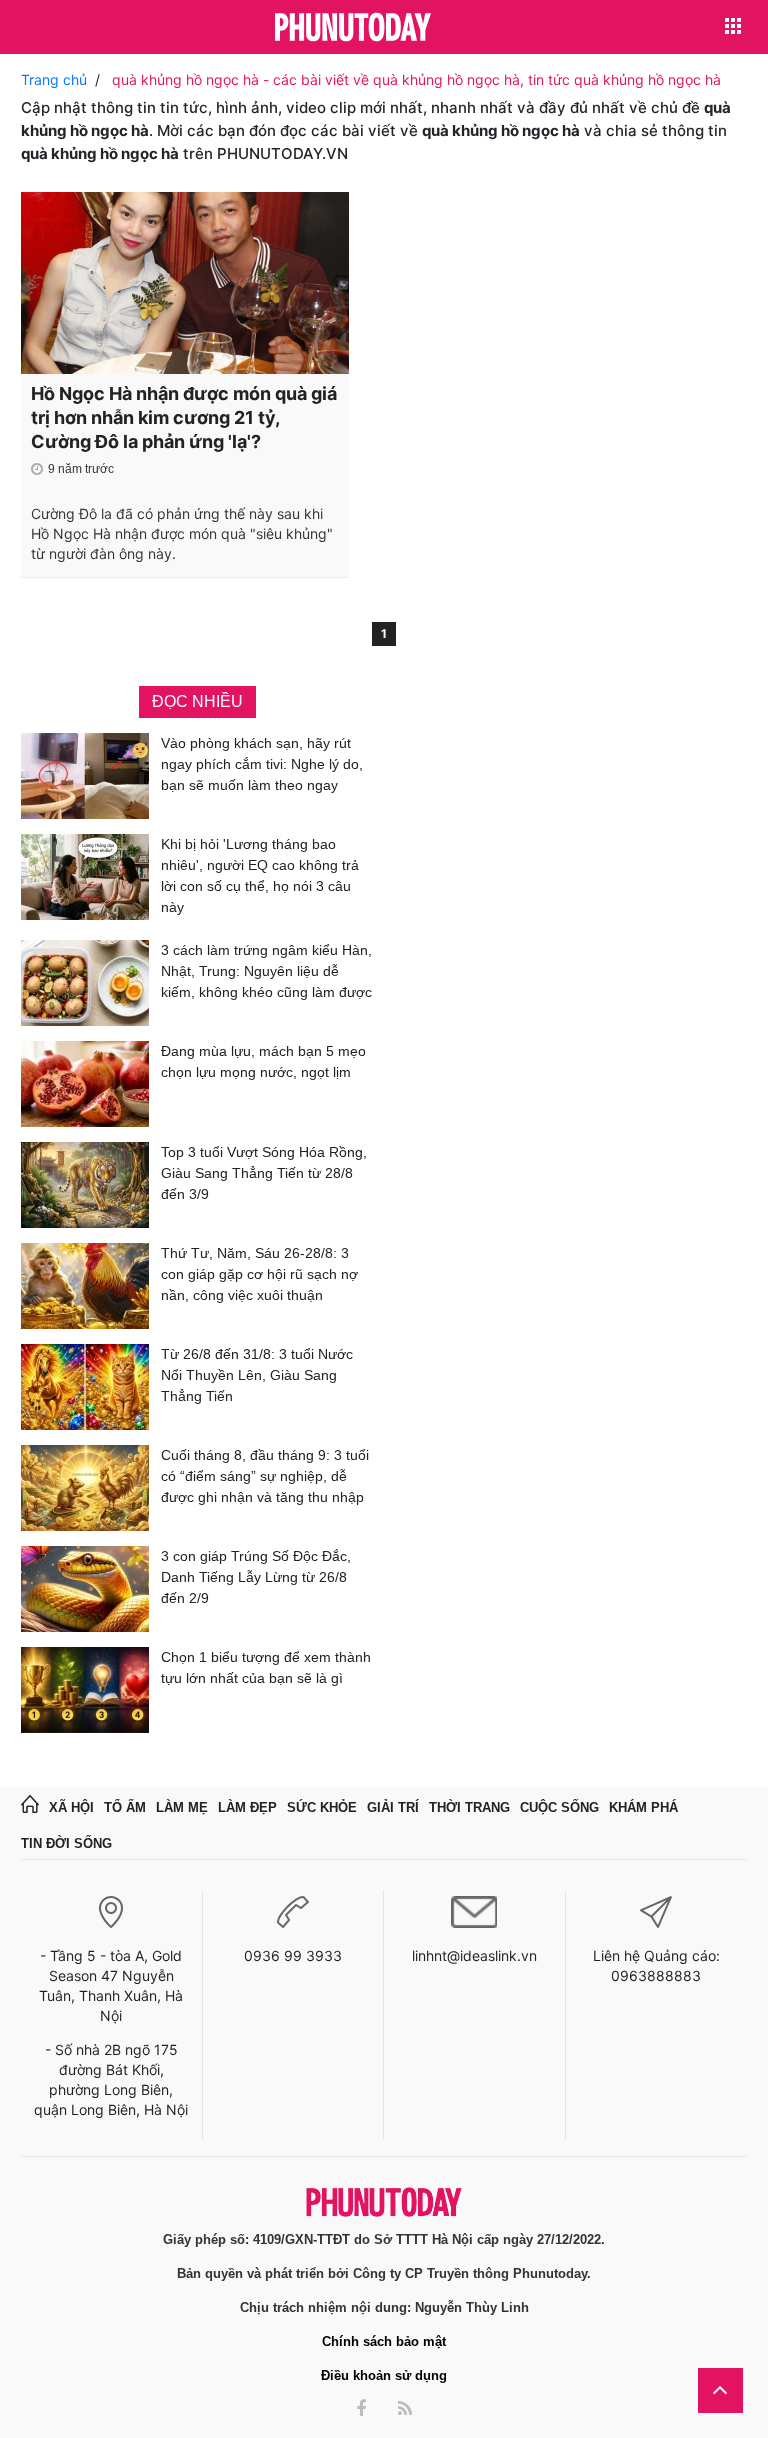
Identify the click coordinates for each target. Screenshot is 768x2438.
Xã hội (71, 1807)
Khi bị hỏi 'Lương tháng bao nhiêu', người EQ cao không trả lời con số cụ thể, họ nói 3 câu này (260, 875)
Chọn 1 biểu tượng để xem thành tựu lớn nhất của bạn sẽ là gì (266, 1667)
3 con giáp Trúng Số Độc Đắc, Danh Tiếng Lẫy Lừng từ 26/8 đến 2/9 (256, 1577)
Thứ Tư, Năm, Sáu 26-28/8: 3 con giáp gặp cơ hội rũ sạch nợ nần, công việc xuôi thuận (259, 1274)
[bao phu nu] (353, 28)
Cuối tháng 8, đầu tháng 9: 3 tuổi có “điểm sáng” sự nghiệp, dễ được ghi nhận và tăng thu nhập (265, 1476)
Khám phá (643, 1807)
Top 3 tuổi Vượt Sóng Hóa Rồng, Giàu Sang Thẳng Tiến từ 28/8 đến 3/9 (264, 1173)
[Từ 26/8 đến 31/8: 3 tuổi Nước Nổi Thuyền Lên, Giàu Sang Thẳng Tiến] (85, 1387)
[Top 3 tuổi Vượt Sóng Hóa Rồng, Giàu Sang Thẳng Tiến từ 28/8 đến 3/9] (85, 1185)
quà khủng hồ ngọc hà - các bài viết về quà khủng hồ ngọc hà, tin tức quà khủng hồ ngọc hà (416, 79)
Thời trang (469, 1807)
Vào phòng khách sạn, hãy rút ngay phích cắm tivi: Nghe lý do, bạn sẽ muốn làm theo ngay (262, 764)
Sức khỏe (322, 1807)
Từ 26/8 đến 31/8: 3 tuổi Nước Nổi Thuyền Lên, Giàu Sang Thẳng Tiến (257, 1375)
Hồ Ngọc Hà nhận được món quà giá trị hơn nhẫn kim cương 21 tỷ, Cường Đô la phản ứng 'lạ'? (184, 417)
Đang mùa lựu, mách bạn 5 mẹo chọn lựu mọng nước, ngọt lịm (263, 1061)
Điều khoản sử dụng (384, 2375)
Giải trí (393, 1807)
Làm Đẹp (247, 1807)
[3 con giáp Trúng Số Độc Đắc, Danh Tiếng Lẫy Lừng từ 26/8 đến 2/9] (85, 1589)
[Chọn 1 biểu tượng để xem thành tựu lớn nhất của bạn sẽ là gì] (85, 1690)
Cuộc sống (559, 1807)
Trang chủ (54, 79)
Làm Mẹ (182, 1807)
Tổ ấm (125, 1807)
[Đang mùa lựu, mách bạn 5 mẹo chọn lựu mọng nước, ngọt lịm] (85, 1084)
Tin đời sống (66, 1843)
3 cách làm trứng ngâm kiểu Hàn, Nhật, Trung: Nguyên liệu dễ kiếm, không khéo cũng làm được (266, 971)
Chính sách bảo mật (384, 2341)
